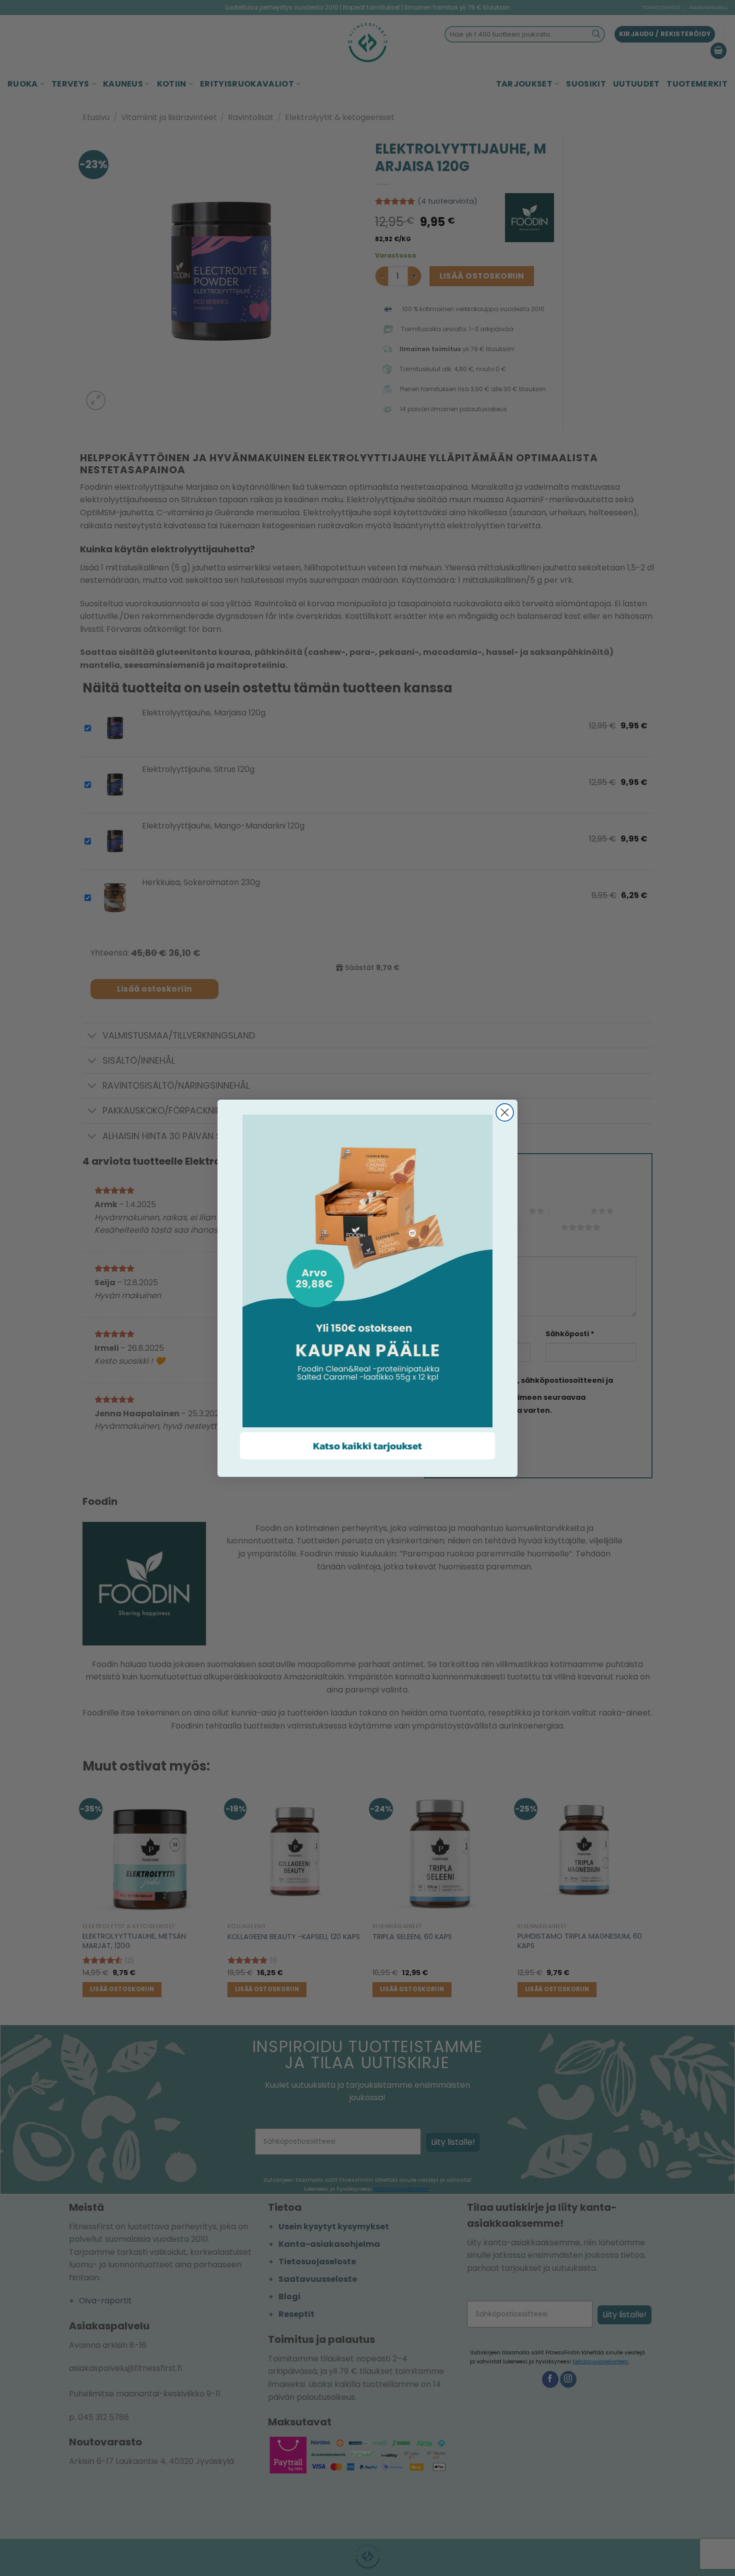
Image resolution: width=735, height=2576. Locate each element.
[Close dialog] (505, 1112)
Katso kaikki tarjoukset (367, 1446)
